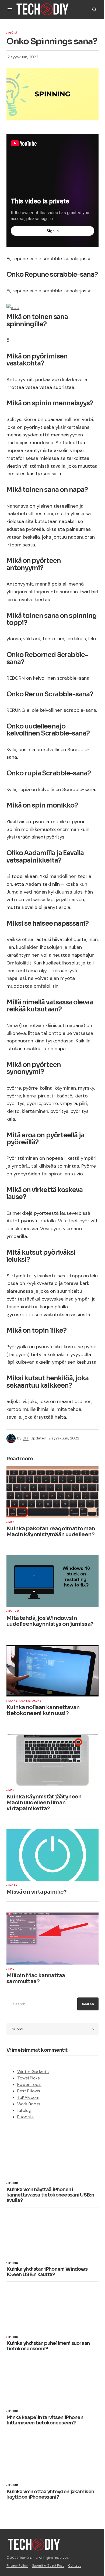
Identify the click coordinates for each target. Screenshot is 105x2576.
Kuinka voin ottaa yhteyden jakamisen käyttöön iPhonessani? (50, 2495)
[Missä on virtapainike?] (52, 1855)
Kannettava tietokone (25, 1701)
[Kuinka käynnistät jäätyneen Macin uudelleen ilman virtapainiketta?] (52, 1760)
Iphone (13, 2184)
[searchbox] (41, 2004)
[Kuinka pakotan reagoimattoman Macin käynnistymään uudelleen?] (52, 1492)
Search (88, 2004)
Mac (11, 1523)
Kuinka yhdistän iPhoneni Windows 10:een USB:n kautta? (47, 2272)
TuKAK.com (28, 2097)
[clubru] (13, 307)
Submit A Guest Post (48, 2565)
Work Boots (29, 2104)
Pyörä (13, 33)
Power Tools (29, 2084)
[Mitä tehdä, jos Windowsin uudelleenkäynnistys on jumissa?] (52, 1581)
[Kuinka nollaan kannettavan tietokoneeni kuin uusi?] (52, 1671)
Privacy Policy (17, 2565)
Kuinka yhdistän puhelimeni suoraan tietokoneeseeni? (48, 2346)
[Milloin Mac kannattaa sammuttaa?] (52, 1938)
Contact (74, 2565)
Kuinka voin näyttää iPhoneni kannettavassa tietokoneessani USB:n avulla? (50, 2195)
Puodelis (25, 2117)
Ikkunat (14, 1612)
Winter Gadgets (33, 2072)
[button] (10, 9)
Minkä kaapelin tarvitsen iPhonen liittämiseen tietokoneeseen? (45, 2420)
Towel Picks (29, 2078)
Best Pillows (29, 2091)
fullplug (24, 2110)
